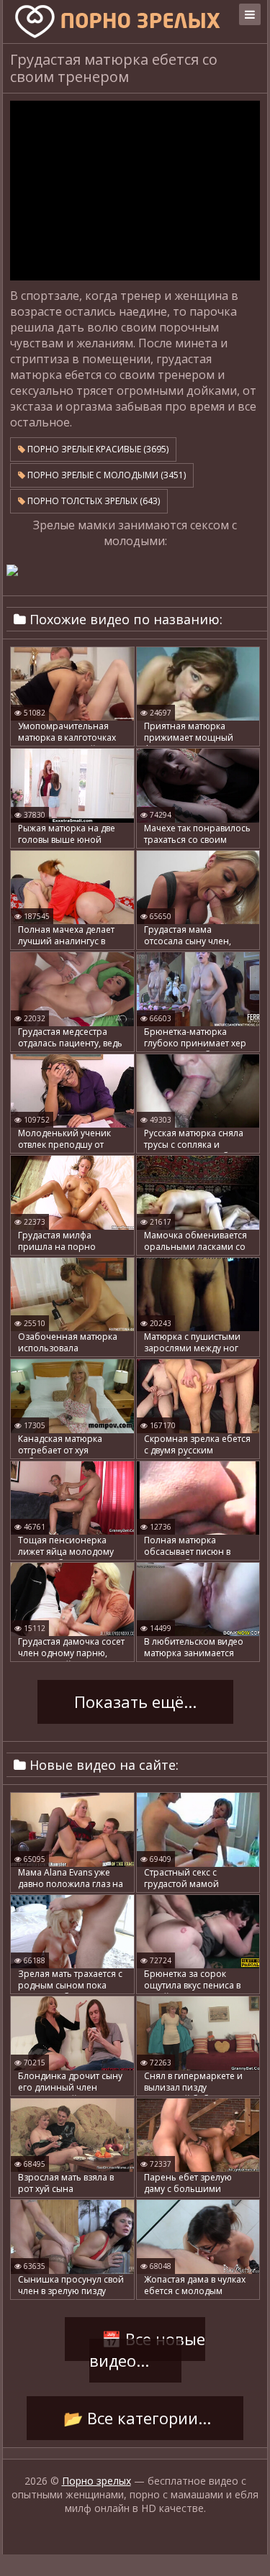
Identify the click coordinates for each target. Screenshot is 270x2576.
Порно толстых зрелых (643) (93, 501)
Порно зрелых (96, 2481)
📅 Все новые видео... (147, 2350)
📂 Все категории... (135, 2419)
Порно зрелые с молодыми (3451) (105, 475)
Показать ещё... (135, 1702)
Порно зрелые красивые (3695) (97, 449)
